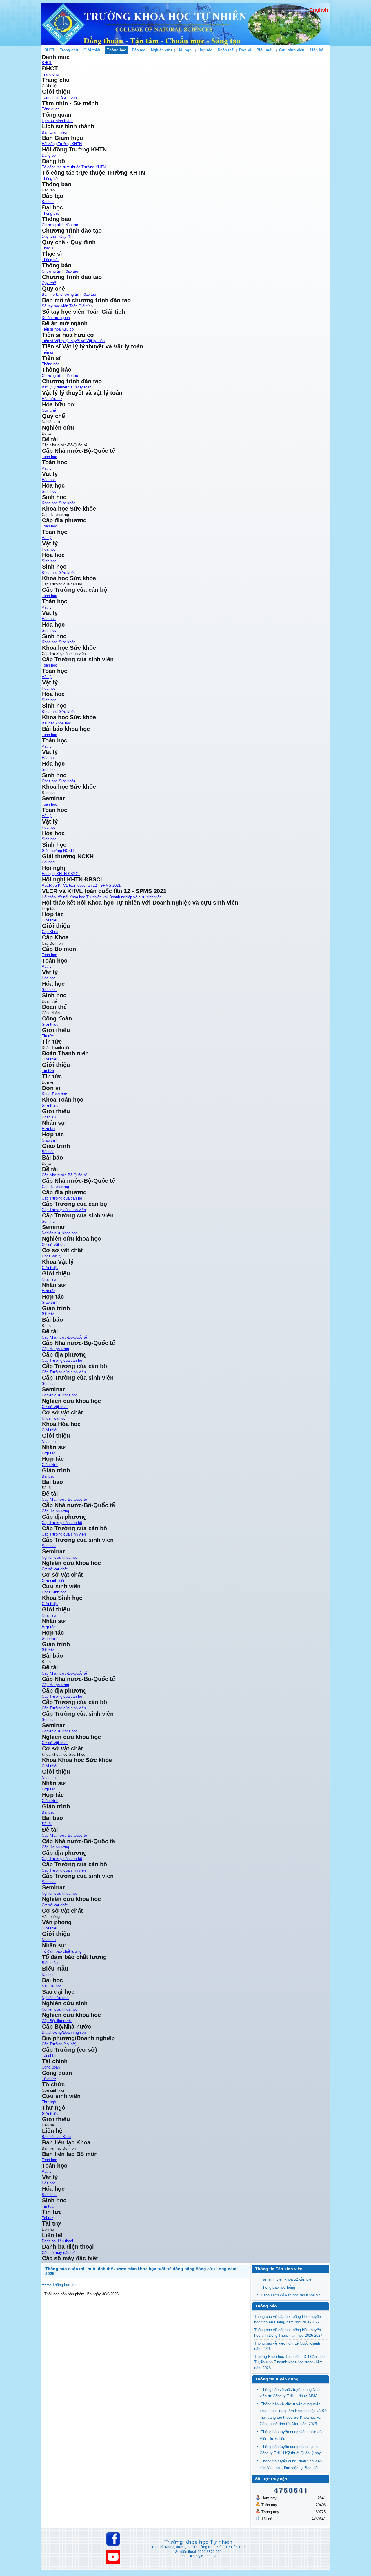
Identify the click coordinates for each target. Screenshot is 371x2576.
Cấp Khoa (50, 932)
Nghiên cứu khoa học (60, 1893)
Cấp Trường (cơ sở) (59, 2044)
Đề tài (47, 1824)
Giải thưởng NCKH (58, 851)
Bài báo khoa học (56, 723)
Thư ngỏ (49, 2102)
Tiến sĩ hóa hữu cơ (58, 329)
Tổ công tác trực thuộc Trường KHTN (74, 167)
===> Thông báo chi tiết (62, 2285)
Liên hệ (317, 50)
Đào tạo (139, 50)
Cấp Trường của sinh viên (64, 1210)
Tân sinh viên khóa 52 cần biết (287, 2279)
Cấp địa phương (55, 1187)
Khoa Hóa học (54, 1418)
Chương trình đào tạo (60, 225)
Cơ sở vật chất (55, 1245)
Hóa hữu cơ (52, 399)
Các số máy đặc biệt (59, 2253)
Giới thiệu (50, 1766)
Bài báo (48, 1812)
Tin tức (48, 1036)
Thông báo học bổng (278, 2287)
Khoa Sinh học (54, 1592)
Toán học (49, 457)
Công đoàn (51, 2067)
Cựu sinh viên (292, 50)
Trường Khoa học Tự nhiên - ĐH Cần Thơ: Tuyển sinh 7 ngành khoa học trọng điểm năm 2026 (290, 2362)
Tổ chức (49, 2079)
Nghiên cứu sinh (56, 1998)
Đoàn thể (226, 50)
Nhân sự (49, 1778)
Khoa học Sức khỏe (59, 503)
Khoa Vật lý (52, 1256)
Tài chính (50, 2056)
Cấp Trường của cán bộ (62, 1198)
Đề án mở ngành (56, 318)
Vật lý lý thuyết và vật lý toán (67, 387)
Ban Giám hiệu (54, 132)
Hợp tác (205, 50)
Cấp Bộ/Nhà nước (57, 2021)
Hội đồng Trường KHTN (62, 144)
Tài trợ (47, 2218)
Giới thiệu (92, 50)
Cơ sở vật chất (55, 1905)
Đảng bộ (49, 155)
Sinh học (49, 491)
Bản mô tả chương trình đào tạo (69, 294)
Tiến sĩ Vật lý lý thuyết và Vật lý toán (73, 341)
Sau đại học (52, 1986)
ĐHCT (49, 50)
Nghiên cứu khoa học (60, 1233)
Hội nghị (185, 50)
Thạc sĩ (48, 248)
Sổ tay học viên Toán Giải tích (67, 306)
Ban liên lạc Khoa (57, 2137)
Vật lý (47, 468)
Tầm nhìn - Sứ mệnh (59, 97)
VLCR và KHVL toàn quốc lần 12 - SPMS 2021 (81, 885)
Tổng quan (51, 109)
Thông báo (117, 50)
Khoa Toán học (54, 1094)
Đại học (48, 202)
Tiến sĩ (48, 352)
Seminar (49, 1221)
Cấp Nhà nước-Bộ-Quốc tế (64, 1175)
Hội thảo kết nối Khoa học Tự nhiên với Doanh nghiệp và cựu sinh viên (102, 897)
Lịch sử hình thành (58, 121)
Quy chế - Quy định (58, 237)
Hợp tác (49, 1789)
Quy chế (49, 283)
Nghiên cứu (161, 50)
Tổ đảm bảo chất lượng (62, 1951)
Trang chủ (69, 50)
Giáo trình (50, 1140)
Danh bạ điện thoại (57, 2241)
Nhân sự (49, 1117)
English (319, 10)
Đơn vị (245, 50)
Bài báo (48, 1152)
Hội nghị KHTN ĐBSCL (61, 874)
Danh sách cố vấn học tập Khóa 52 (290, 2295)
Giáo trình (50, 1801)
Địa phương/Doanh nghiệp (64, 2032)
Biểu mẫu (265, 50)
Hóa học (49, 480)
